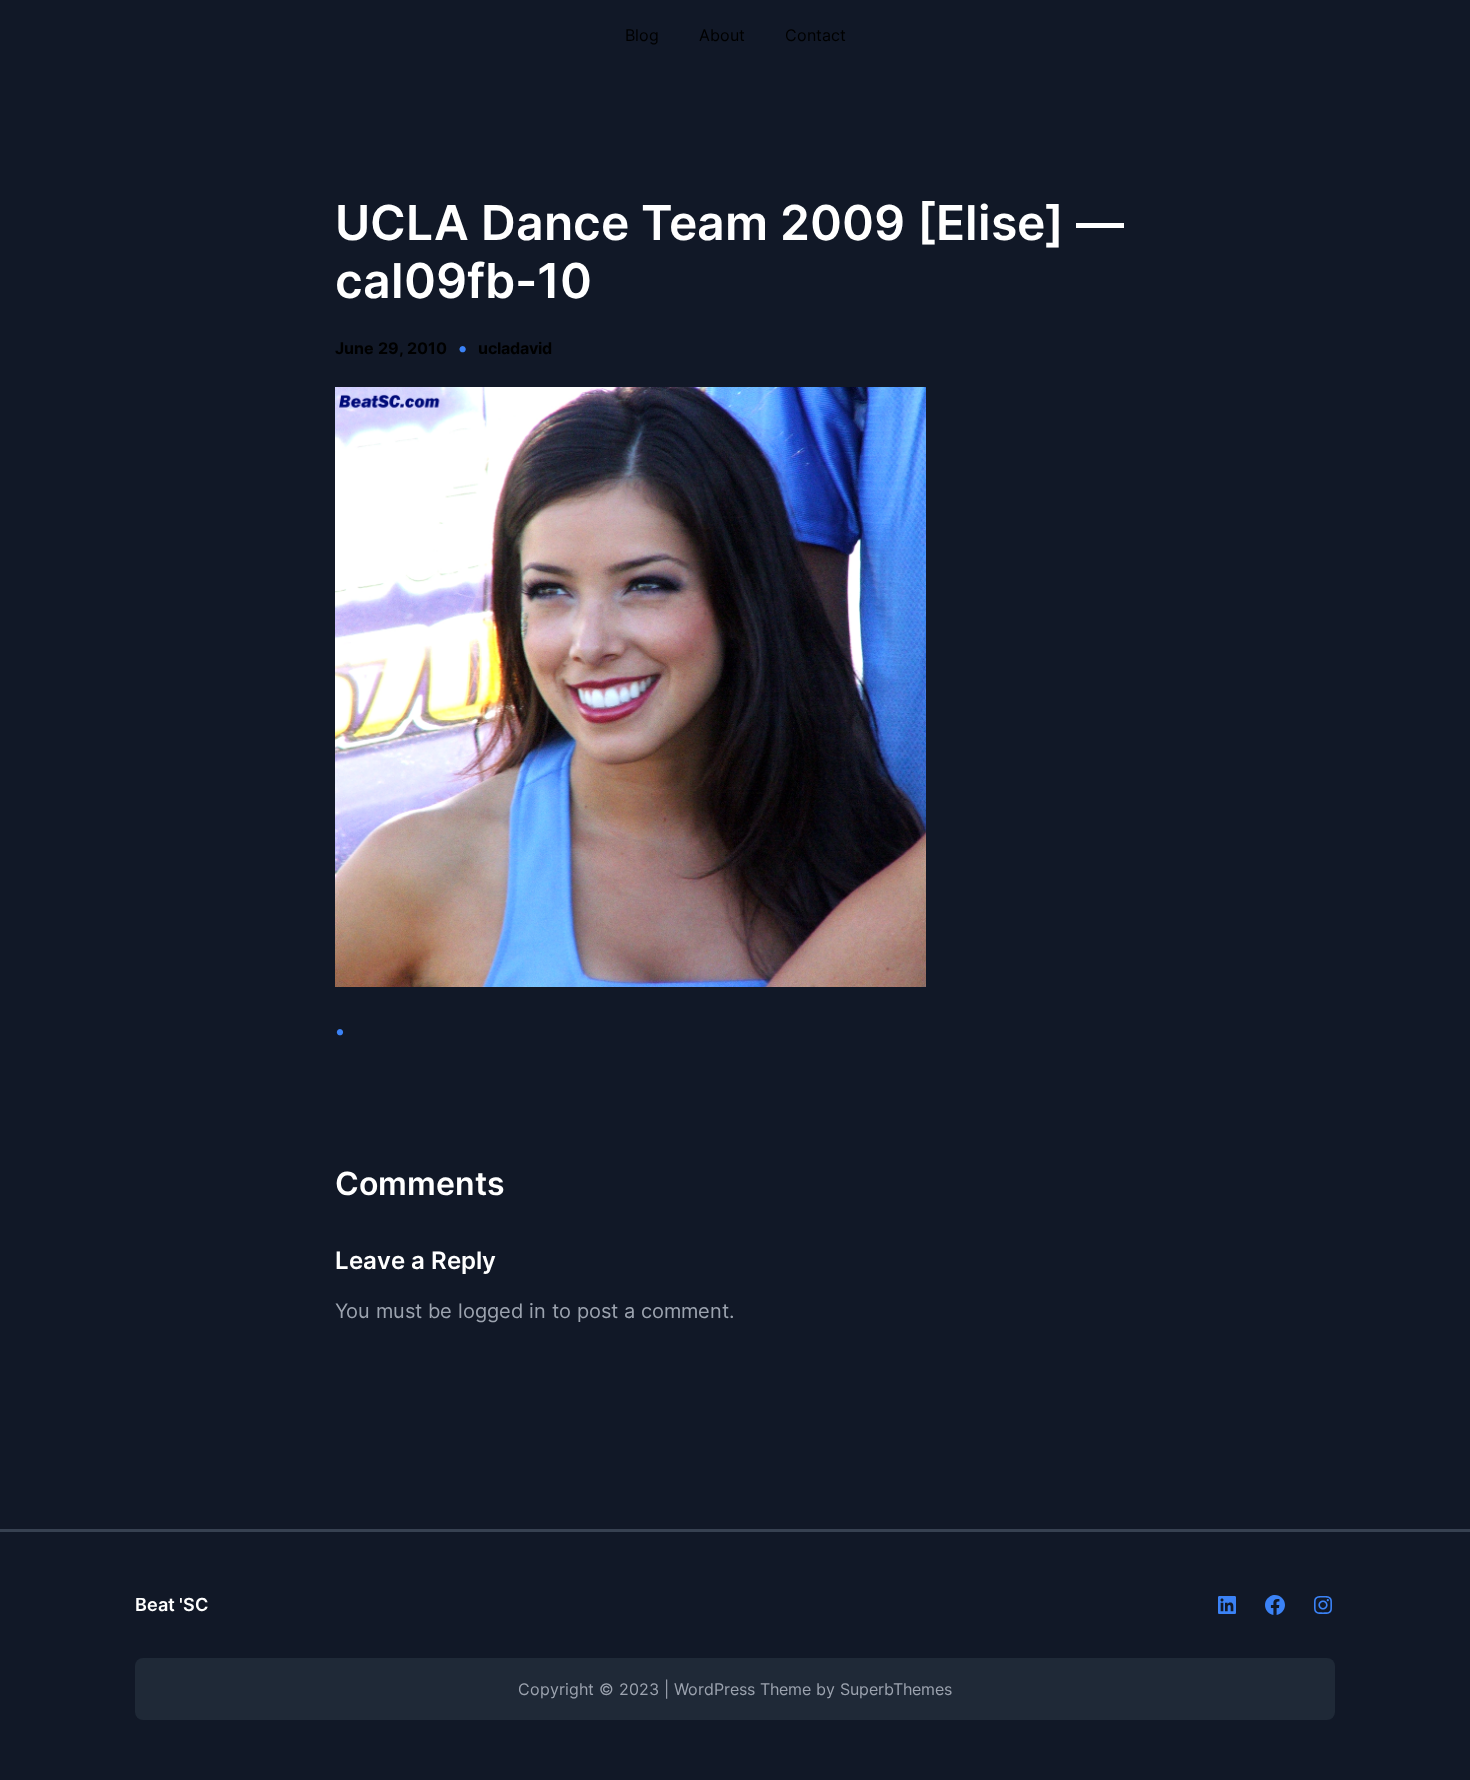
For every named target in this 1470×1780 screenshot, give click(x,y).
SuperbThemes (896, 1689)
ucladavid (515, 348)
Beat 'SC (171, 1604)
